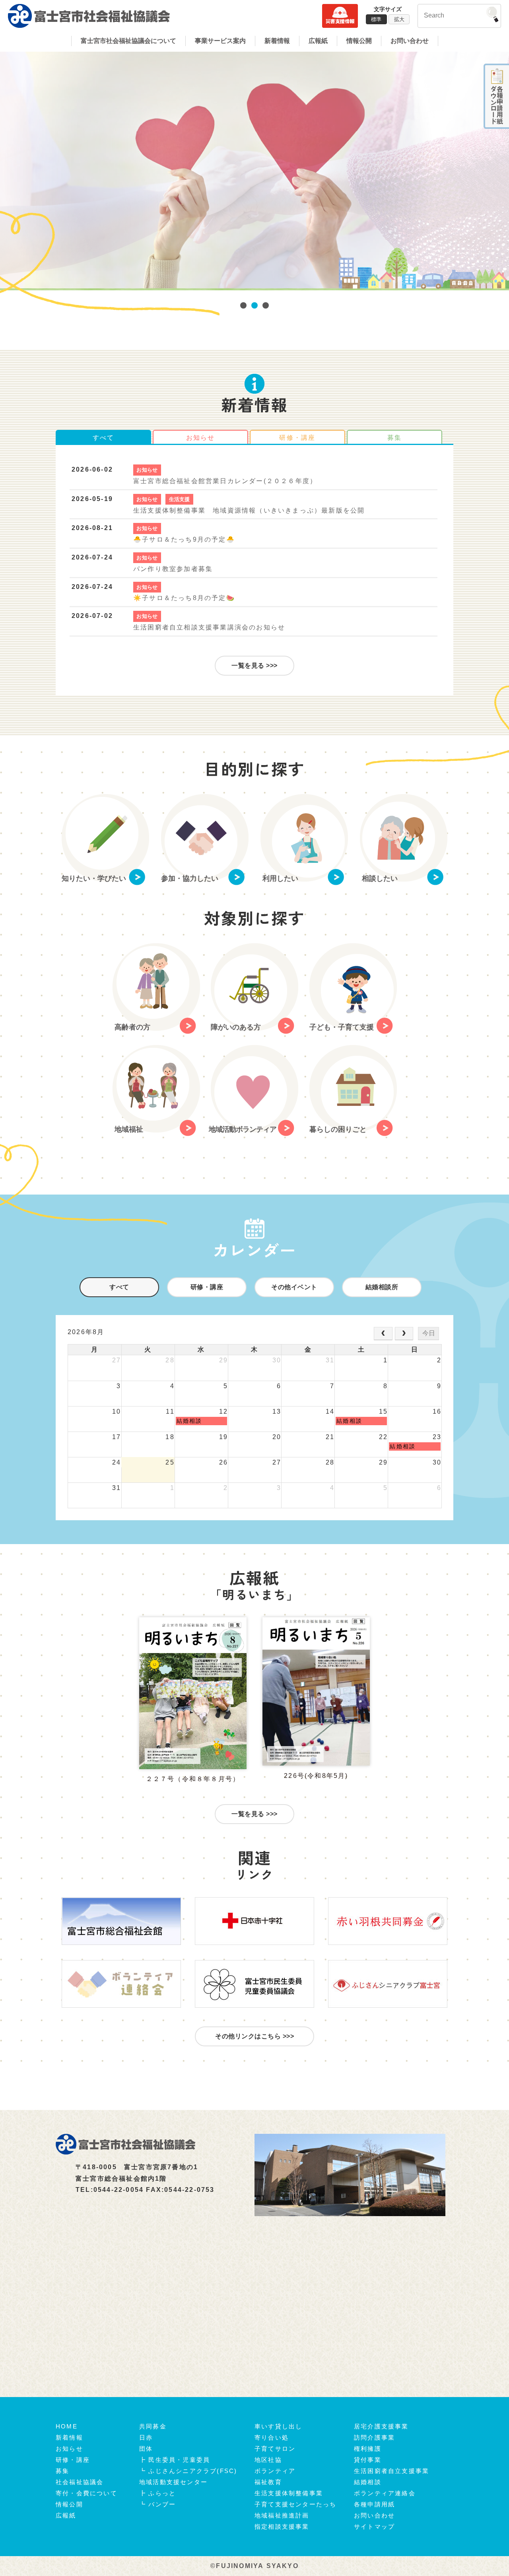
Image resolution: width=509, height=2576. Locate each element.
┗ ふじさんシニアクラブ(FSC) (188, 2471)
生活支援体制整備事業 (289, 2493)
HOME (67, 2426)
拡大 (399, 19)
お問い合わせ (410, 41)
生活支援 (180, 499)
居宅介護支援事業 (381, 2426)
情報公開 (359, 41)
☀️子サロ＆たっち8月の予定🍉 (184, 598)
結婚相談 (368, 2482)
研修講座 (297, 438)
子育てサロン (275, 2449)
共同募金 (153, 2426)
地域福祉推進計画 (282, 2515)
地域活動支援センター (173, 2482)
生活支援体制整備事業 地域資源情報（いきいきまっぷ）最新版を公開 (249, 510)
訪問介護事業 (374, 2437)
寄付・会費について (86, 2493)
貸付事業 (368, 2460)
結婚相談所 (382, 1287)
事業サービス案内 (220, 41)
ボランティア (275, 2471)
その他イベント (294, 1287)
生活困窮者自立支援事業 (391, 2471)
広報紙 (318, 41)
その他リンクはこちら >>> (254, 2036)
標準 (376, 19)
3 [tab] (266, 306)
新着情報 (277, 41)
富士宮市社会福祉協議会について (128, 41)
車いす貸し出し (278, 2426)
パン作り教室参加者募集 (173, 569)
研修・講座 (207, 1287)
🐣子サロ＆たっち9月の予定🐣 (184, 539)
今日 (429, 1333)
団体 (146, 2449)
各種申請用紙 (374, 2504)
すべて (104, 438)
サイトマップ (374, 2526)
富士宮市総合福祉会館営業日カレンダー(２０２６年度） (225, 481)
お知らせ (201, 438)
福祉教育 (268, 2482)
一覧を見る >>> (254, 665)
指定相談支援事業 (282, 2526)
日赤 (146, 2437)
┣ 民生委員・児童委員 (175, 2460)
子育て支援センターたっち (295, 2504)
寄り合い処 (272, 2437)
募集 (394, 438)
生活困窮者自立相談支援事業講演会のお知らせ (209, 627)
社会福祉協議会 (80, 2482)
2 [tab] (254, 306)
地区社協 (268, 2460)
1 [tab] (243, 306)
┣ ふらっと (157, 2493)
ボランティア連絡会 (385, 2493)
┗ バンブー (157, 2504)
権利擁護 (368, 2449)
